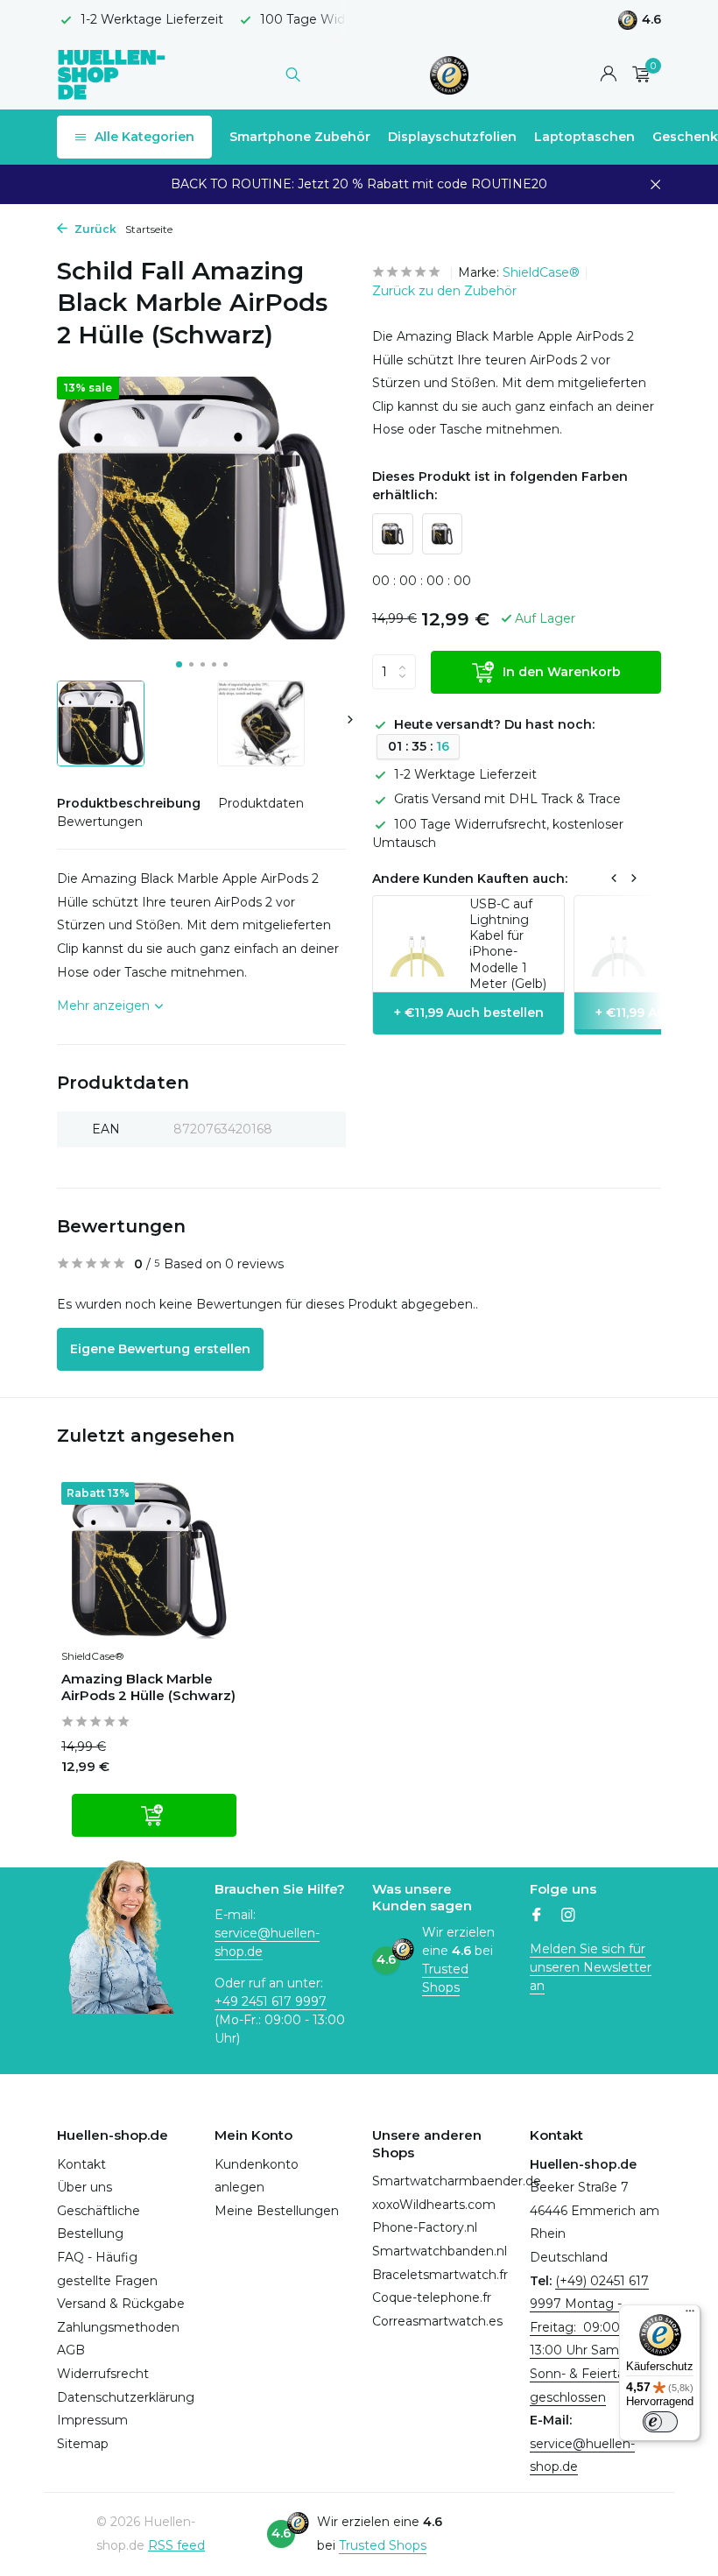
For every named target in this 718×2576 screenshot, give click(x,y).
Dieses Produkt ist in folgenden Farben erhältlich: (500, 486)
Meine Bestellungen (277, 2211)
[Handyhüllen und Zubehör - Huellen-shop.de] (112, 74)
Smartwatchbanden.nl (440, 2251)
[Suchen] (293, 74)
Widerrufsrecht (103, 2374)
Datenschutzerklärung (126, 2397)
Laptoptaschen (584, 137)
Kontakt (81, 2164)
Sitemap (83, 2444)
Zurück (94, 229)
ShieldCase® (541, 272)
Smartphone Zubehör (300, 137)
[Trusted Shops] (450, 74)
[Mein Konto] (608, 75)
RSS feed (176, 2545)
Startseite (149, 229)
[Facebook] (537, 1916)
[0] (637, 75)
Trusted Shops (383, 2545)
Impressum (92, 2420)
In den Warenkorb (562, 672)
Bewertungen (100, 822)
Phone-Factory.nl (425, 2227)
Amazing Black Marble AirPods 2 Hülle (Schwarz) (148, 1687)
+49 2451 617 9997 (271, 2001)
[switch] (660, 2422)
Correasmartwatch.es (437, 2321)
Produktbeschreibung (129, 803)
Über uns (84, 2187)
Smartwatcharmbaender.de (457, 2181)
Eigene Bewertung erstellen (160, 1349)
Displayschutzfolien (452, 137)
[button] (179, 664)
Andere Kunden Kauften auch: (470, 879)
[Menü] (690, 2315)
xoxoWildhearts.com (434, 2205)
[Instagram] (568, 1916)
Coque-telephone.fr (432, 2297)
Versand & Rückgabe (121, 2304)
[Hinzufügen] (154, 1815)
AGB (71, 2350)
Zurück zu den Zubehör (444, 291)
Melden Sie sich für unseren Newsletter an (591, 1967)
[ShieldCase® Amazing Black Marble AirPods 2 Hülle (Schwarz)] (149, 1560)
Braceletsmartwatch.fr (440, 2275)
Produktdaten (261, 803)
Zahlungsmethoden (118, 2327)
